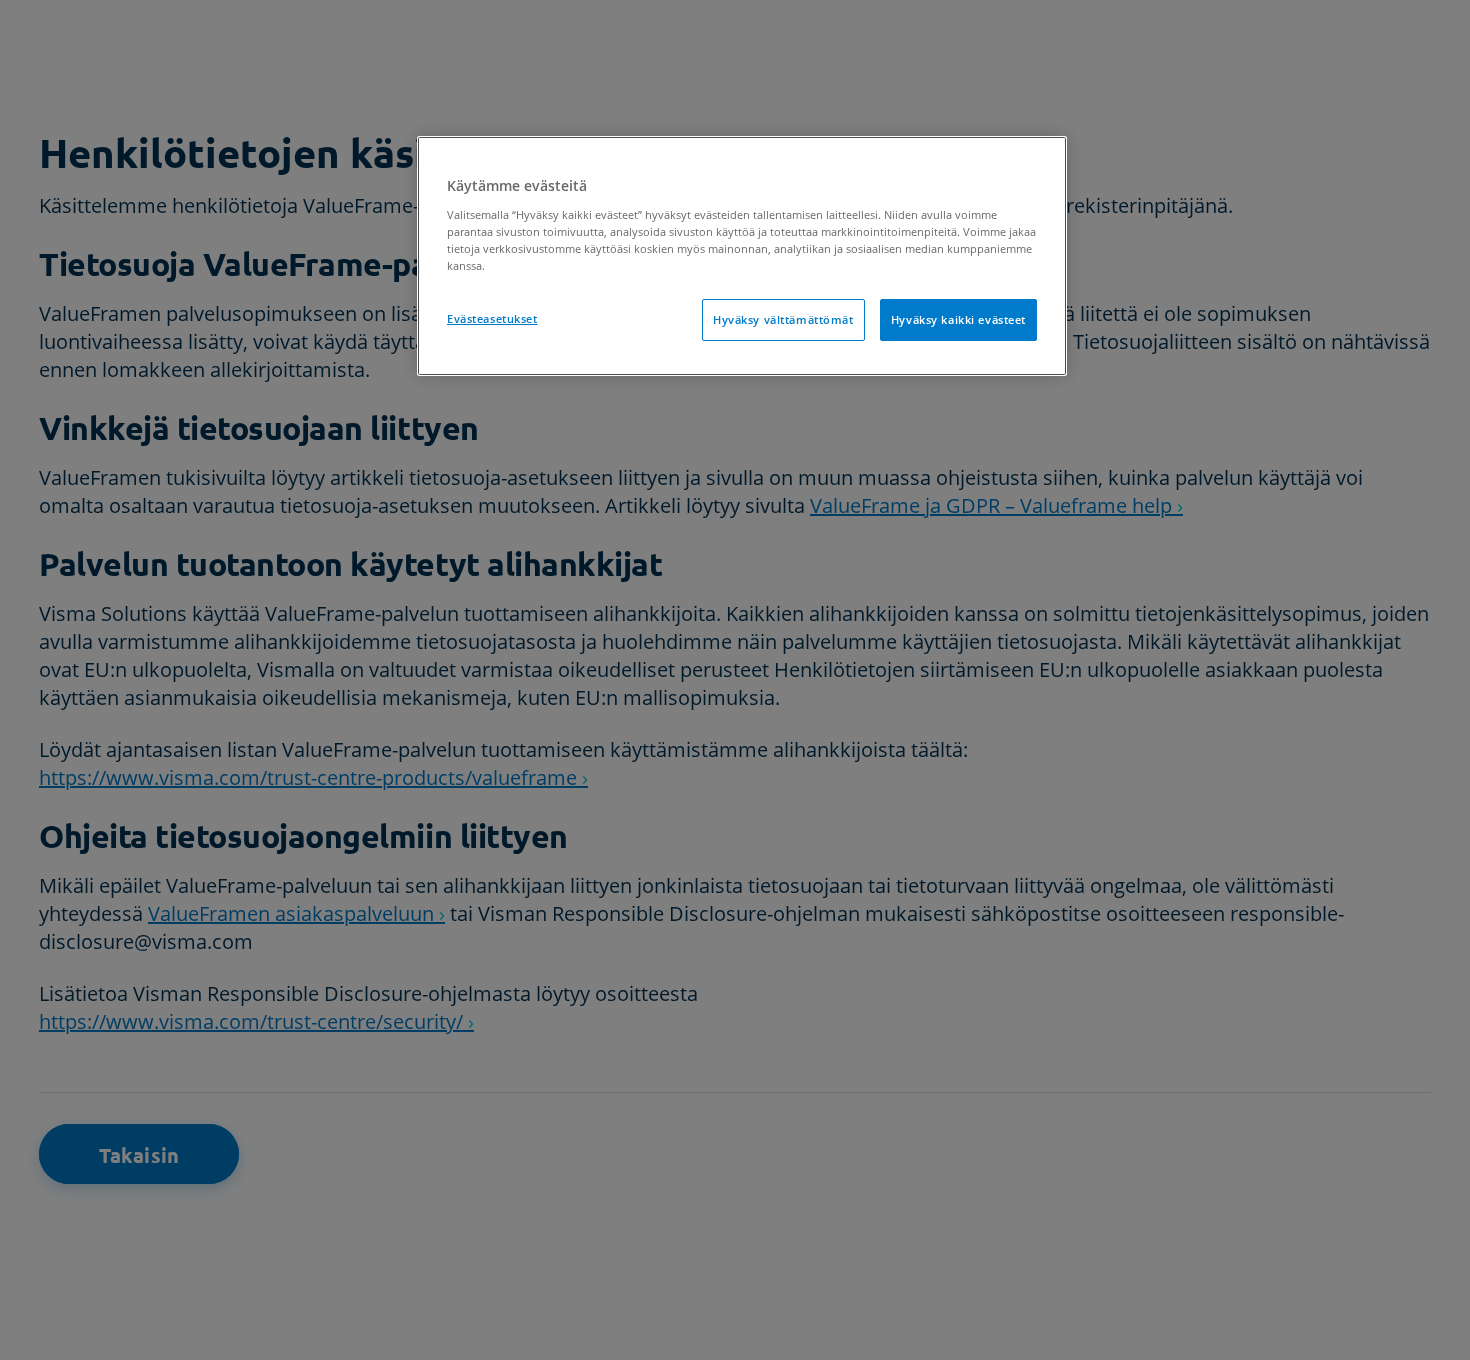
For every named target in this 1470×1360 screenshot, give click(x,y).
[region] (742, 256)
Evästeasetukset (492, 318)
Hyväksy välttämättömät (783, 319)
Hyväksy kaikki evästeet (958, 319)
